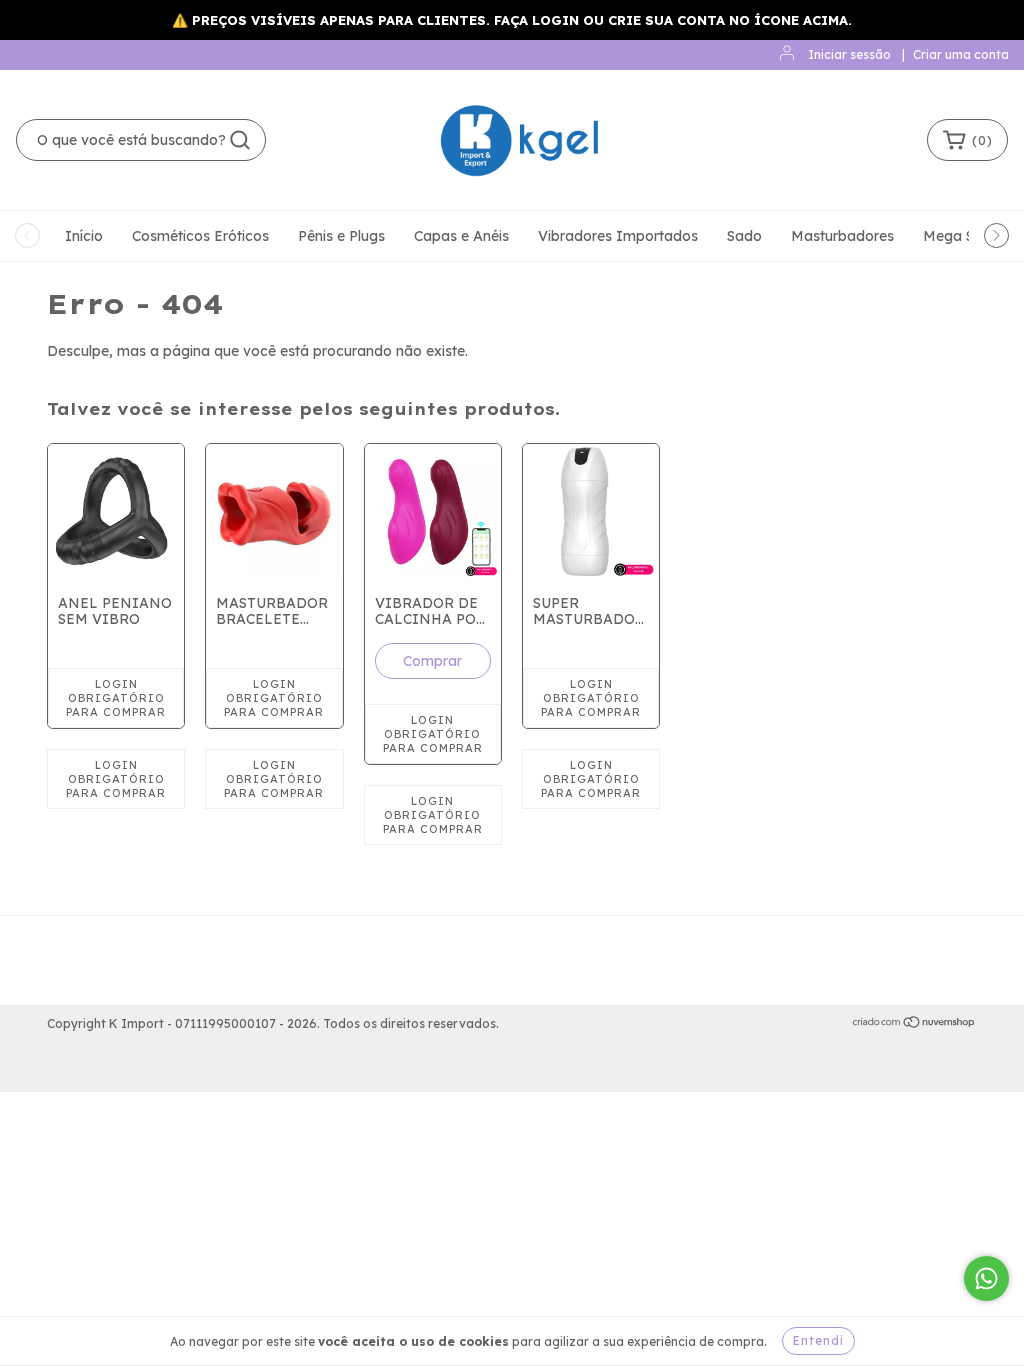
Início (84, 236)
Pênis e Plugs (341, 236)
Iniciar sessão (849, 54)
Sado (744, 236)
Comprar (432, 661)
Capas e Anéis (461, 236)
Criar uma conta (961, 54)
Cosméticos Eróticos (200, 236)
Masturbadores (842, 236)
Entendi (818, 1340)
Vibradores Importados (618, 236)
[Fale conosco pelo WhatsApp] (986, 1278)
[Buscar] (240, 140)
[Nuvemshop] (914, 1024)
